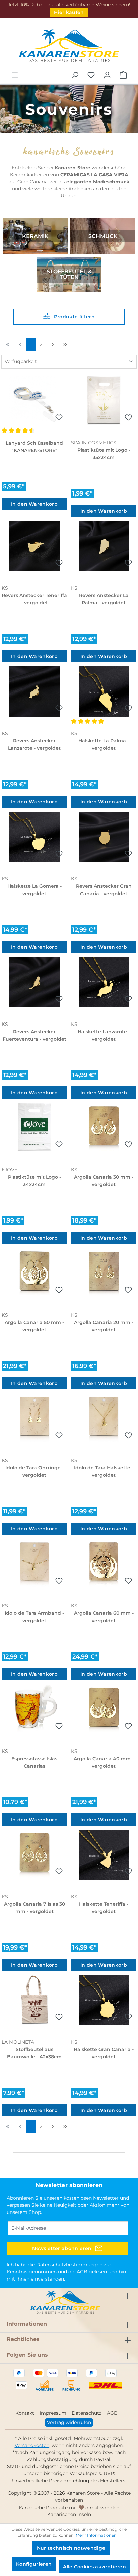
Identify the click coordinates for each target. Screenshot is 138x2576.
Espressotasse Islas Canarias (34, 1762)
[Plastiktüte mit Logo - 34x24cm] (34, 1128)
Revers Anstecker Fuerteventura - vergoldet (34, 1035)
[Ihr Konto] (107, 75)
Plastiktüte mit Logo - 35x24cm (104, 454)
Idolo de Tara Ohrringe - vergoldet (34, 1471)
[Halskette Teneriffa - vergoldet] (104, 1855)
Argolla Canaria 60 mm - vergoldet (104, 1617)
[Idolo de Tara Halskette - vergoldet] (104, 1418)
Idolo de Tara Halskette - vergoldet (104, 1471)
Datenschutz (87, 2413)
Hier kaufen (69, 12)
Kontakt (25, 2413)
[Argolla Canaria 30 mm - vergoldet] (104, 1128)
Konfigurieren (34, 2564)
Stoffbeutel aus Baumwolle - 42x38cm (34, 2053)
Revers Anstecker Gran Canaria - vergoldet (104, 890)
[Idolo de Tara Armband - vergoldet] (34, 1564)
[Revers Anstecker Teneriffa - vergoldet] (34, 546)
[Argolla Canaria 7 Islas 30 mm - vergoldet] (34, 1855)
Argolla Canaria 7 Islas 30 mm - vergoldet (34, 1908)
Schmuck (103, 236)
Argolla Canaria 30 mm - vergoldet (104, 1181)
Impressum (53, 2413)
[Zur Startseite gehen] (69, 46)
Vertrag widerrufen (69, 2422)
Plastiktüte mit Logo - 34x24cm (34, 1181)
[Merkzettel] (91, 75)
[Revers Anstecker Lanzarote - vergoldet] (34, 691)
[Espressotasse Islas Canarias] (34, 1709)
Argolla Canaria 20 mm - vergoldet (104, 1326)
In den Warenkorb (34, 504)
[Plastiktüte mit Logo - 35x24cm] (104, 401)
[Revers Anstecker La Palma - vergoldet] (104, 546)
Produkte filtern (73, 317)
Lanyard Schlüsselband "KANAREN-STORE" (34, 447)
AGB (82, 2272)
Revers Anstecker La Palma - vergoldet (104, 599)
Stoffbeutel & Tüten (69, 275)
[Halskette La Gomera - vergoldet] (34, 837)
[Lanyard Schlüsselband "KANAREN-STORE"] (34, 401)
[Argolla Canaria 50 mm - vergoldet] (34, 1273)
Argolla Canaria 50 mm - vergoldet (34, 1326)
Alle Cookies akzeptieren (94, 2567)
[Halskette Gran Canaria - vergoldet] (104, 2000)
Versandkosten (32, 2445)
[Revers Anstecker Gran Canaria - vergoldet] (104, 837)
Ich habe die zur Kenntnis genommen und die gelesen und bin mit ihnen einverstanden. (66, 2272)
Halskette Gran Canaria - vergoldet (104, 2053)
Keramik (35, 236)
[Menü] (15, 75)
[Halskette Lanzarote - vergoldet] (104, 982)
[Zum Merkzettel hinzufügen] (59, 418)
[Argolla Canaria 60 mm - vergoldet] (104, 1564)
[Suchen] (75, 75)
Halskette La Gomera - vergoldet (34, 890)
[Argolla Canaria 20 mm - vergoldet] (104, 1273)
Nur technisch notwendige (71, 2548)
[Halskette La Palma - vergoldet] (104, 691)
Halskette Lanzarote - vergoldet (104, 1035)
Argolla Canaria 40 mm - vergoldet (104, 1762)
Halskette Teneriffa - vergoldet (104, 1908)
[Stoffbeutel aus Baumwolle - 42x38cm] (34, 2000)
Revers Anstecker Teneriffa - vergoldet (34, 599)
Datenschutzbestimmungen (69, 2265)
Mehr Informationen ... (98, 2535)
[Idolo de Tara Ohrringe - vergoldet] (34, 1418)
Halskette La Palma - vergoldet (104, 744)
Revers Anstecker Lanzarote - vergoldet (34, 744)
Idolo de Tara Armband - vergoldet (34, 1617)
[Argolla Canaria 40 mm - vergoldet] (104, 1709)
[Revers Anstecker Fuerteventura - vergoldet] (34, 982)
